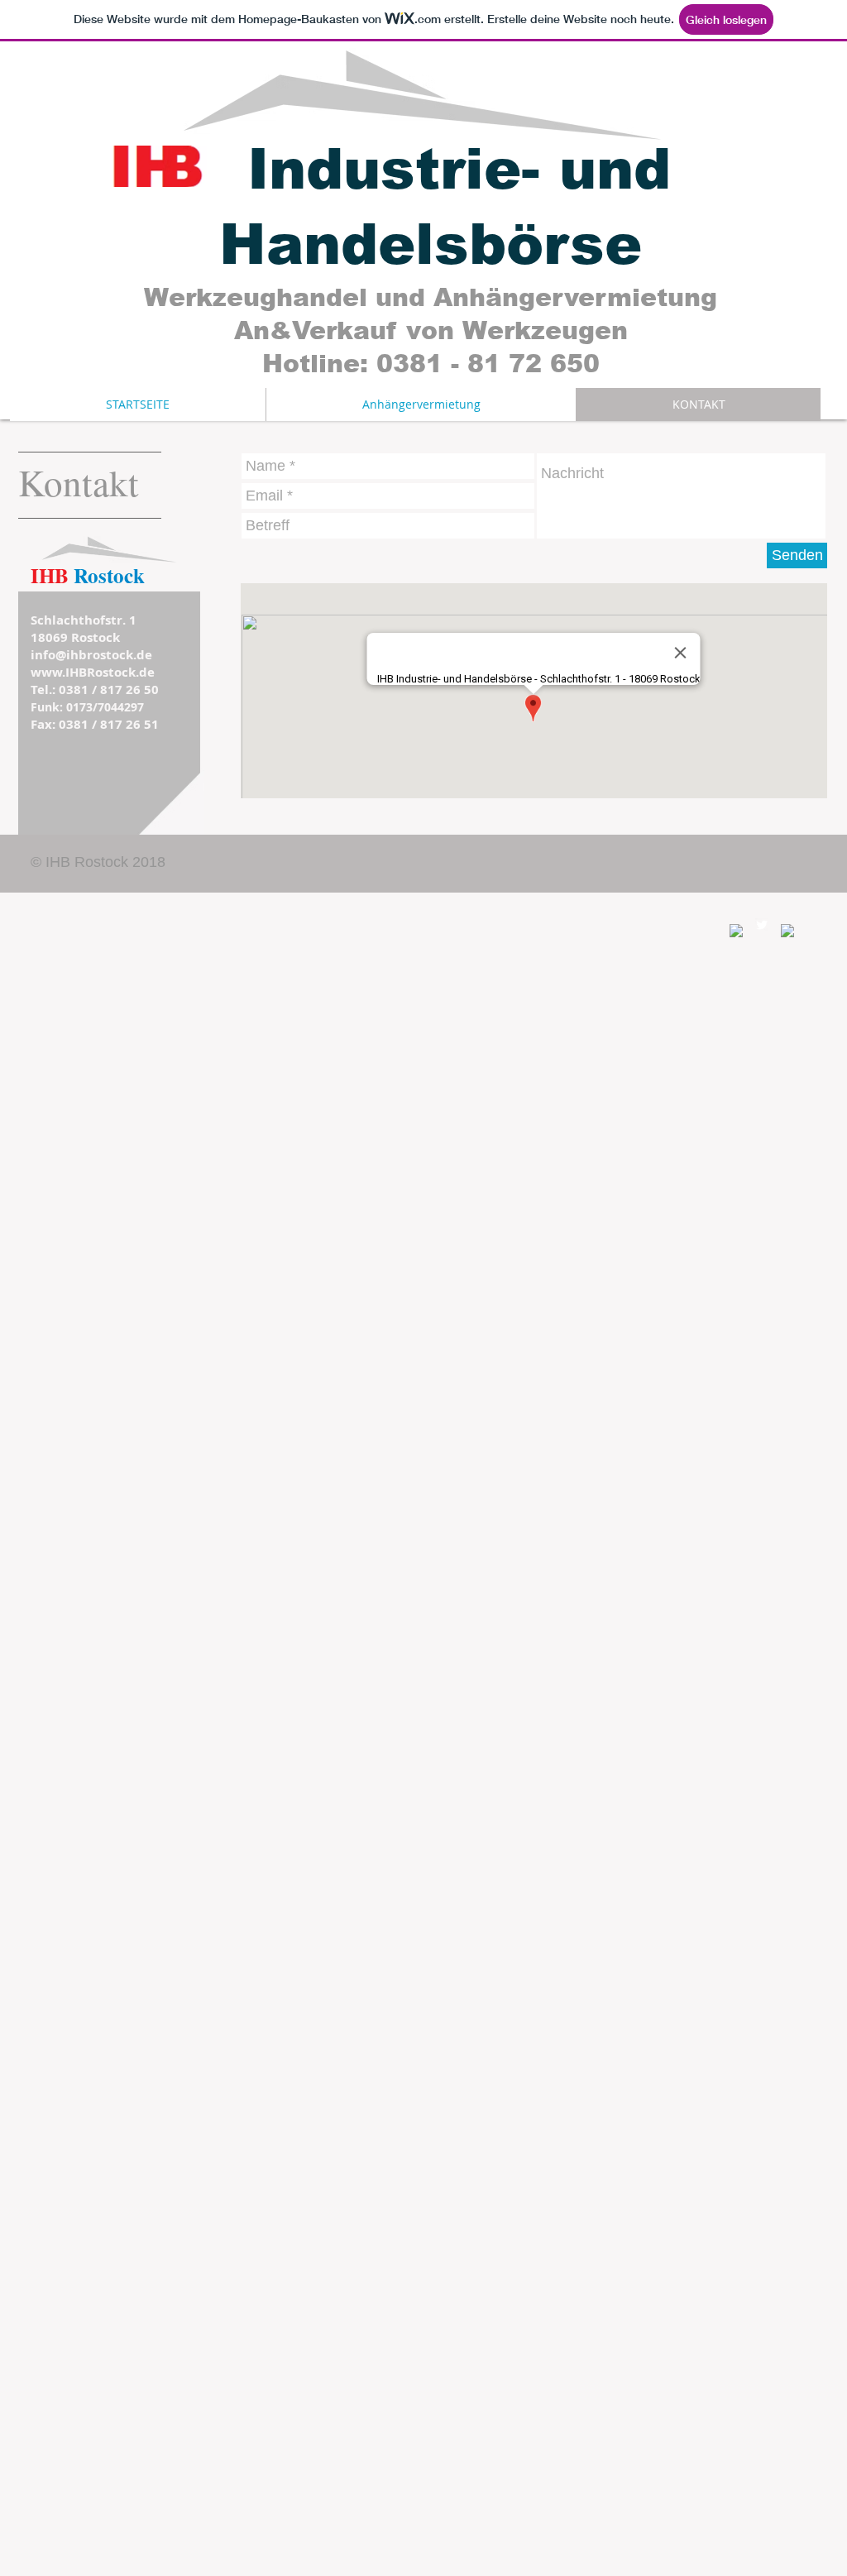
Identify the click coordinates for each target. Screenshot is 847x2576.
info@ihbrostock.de (91, 655)
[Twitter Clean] (762, 925)
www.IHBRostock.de (93, 672)
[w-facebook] (736, 931)
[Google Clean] (787, 931)
